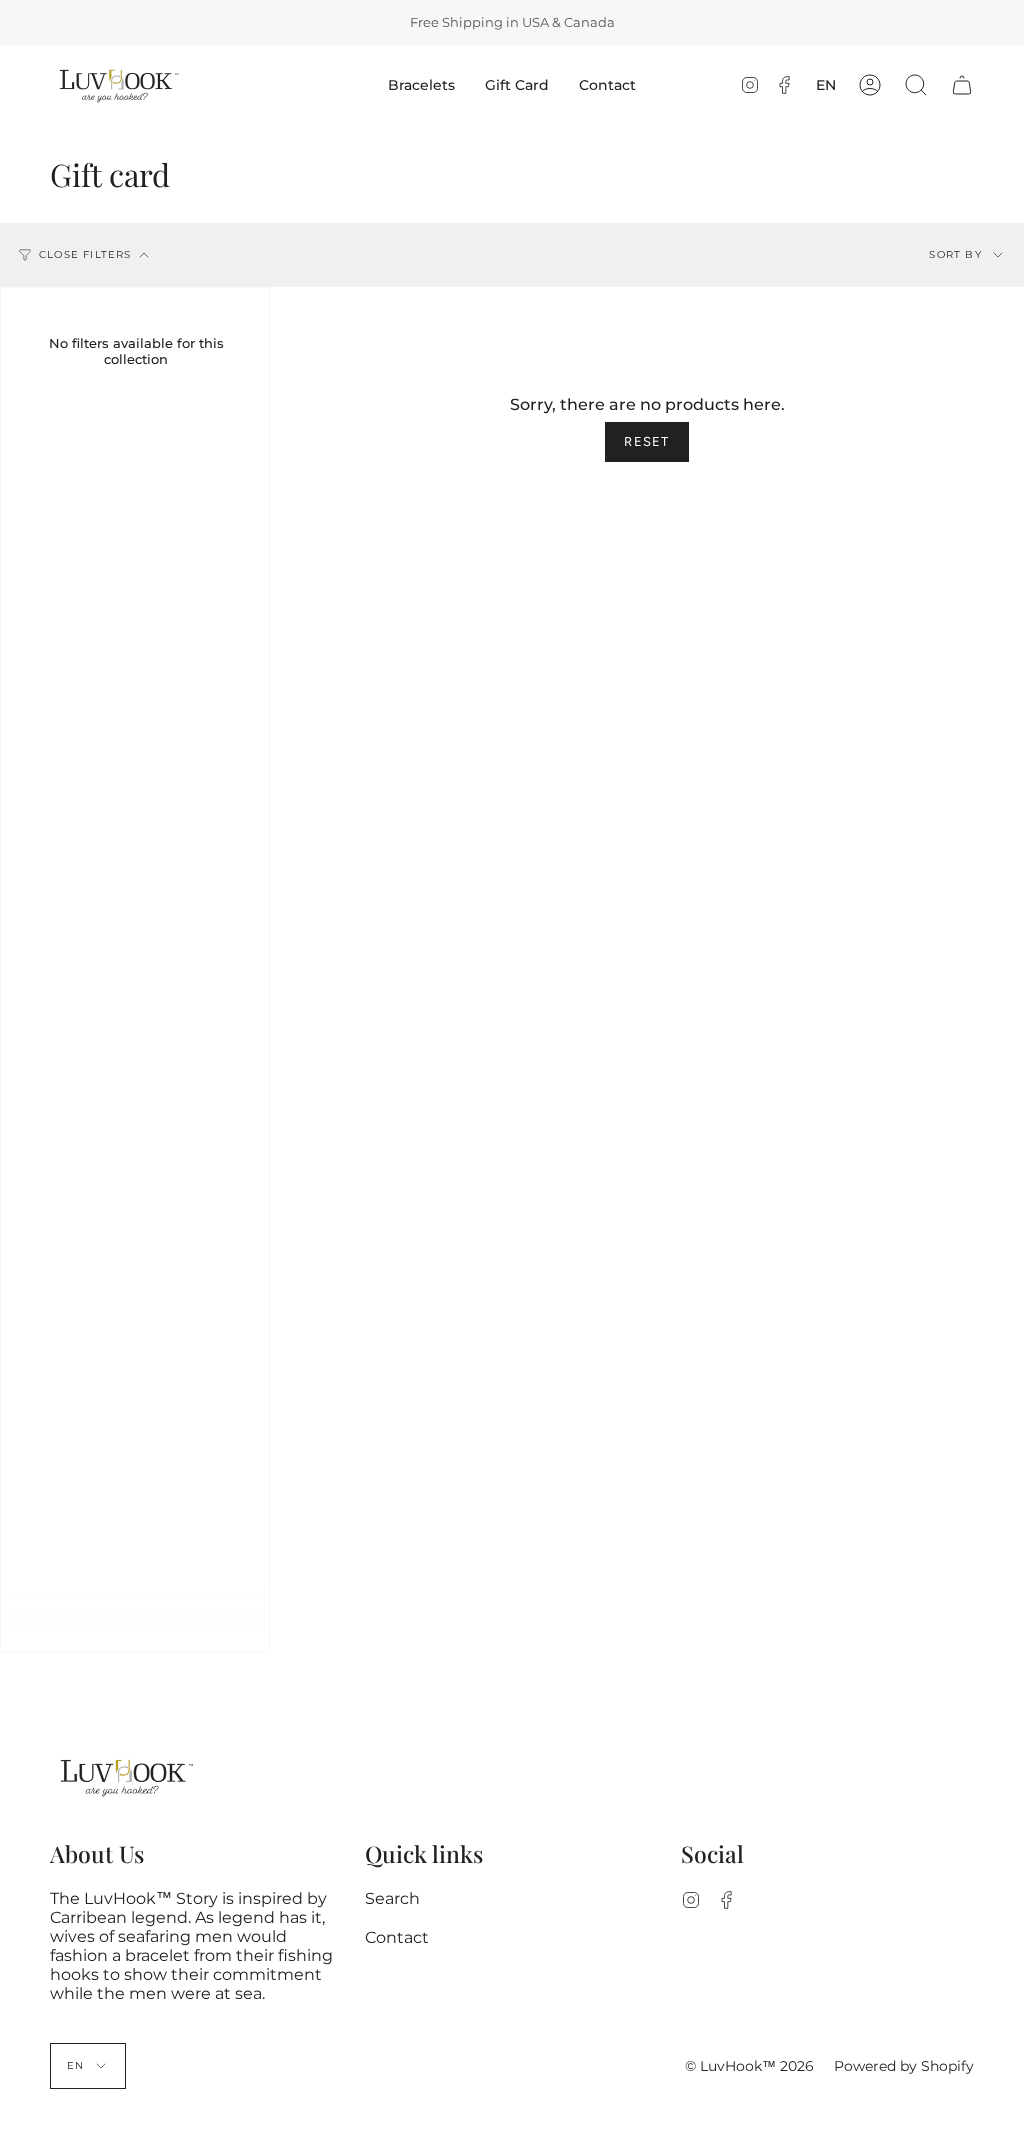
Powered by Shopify (904, 2066)
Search (392, 1898)
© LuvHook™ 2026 (749, 2066)
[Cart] (962, 85)
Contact (397, 1937)
